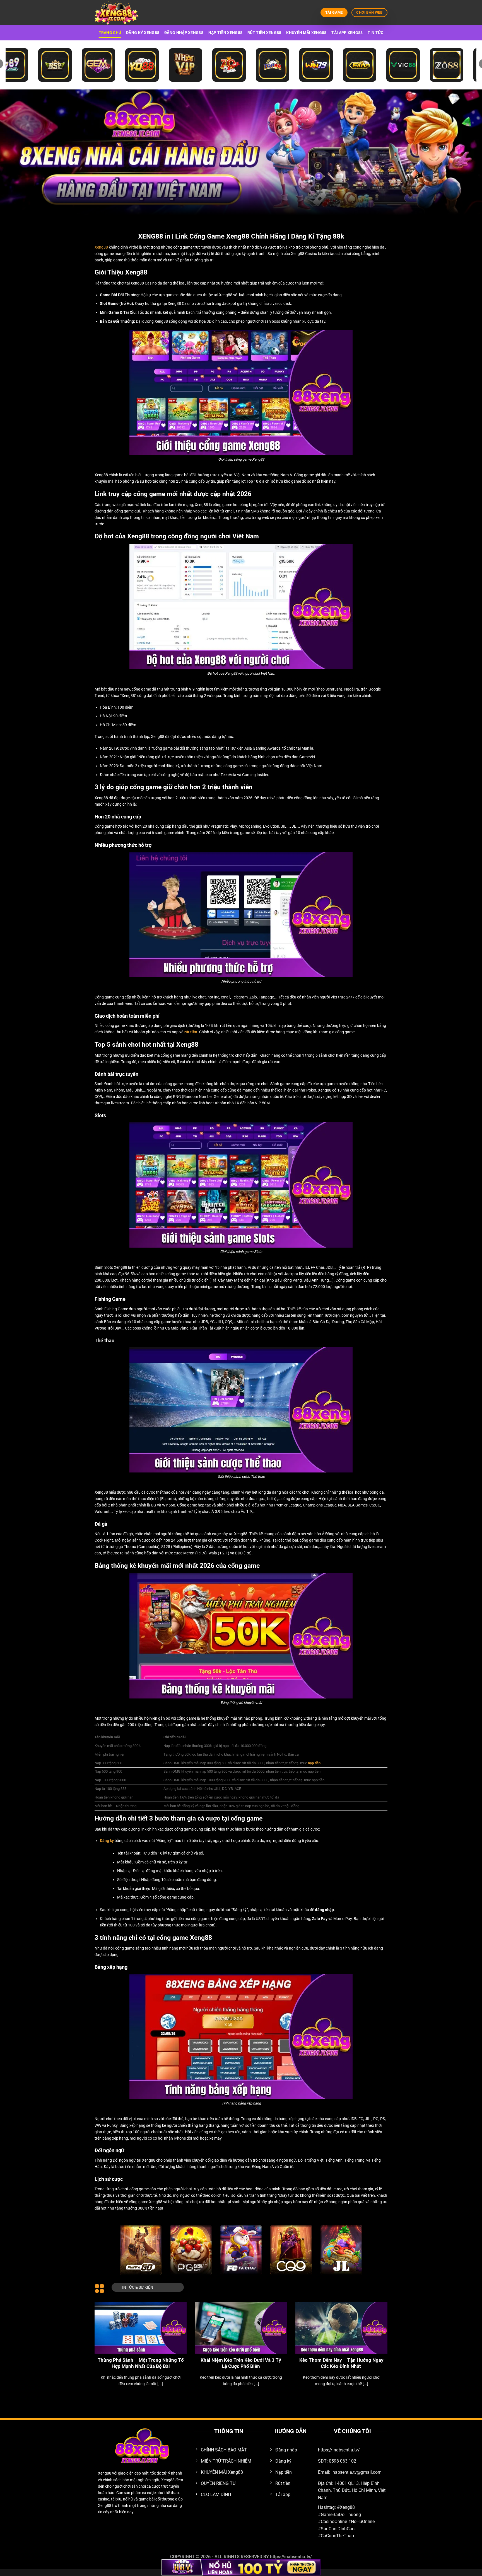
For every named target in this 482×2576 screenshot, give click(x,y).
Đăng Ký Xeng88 (143, 33)
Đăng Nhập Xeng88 (184, 33)
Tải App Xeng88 (347, 33)
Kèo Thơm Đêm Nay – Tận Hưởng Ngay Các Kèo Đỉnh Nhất (341, 2363)
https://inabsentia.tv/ (291, 2557)
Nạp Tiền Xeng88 (225, 33)
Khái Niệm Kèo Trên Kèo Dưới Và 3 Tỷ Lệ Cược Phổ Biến (241, 2363)
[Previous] (103, 2337)
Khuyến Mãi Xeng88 (306, 33)
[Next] (379, 2337)
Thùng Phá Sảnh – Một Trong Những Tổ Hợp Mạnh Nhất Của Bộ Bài (141, 2363)
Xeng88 (101, 247)
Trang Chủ (110, 33)
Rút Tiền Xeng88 (264, 33)
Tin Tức (375, 33)
